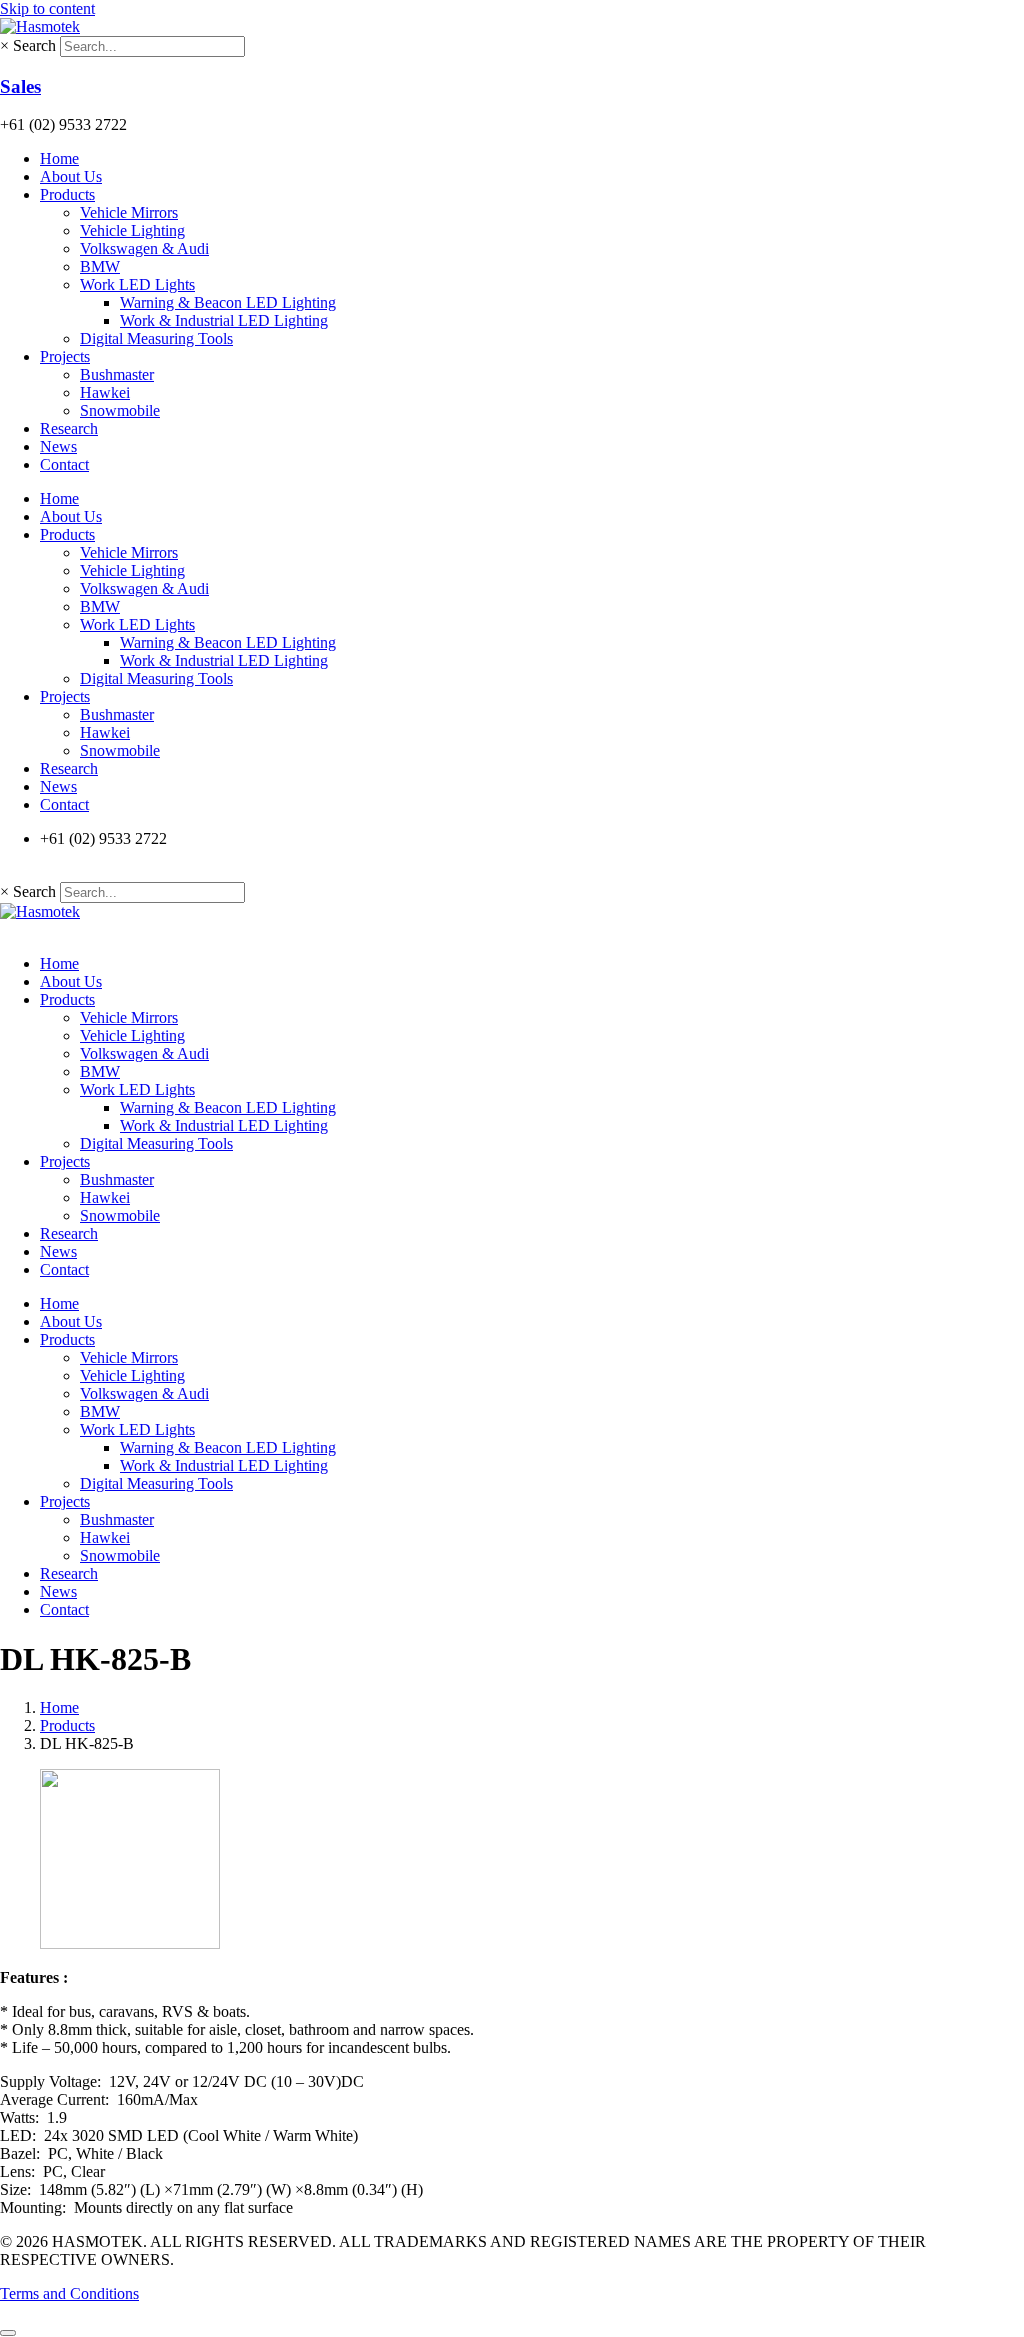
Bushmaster (117, 374)
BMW (100, 266)
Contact (64, 464)
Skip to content (47, 8)
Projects (65, 356)
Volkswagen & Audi (144, 248)
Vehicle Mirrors (129, 212)
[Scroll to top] (8, 2333)
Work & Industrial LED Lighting (224, 320)
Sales (20, 86)
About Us (71, 176)
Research (69, 428)
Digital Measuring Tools (156, 338)
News (58, 446)
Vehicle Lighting (132, 230)
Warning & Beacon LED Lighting (228, 302)
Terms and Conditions (69, 2293)
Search (34, 45)
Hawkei (105, 392)
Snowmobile (120, 410)
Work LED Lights (137, 284)
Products (67, 194)
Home (59, 158)
